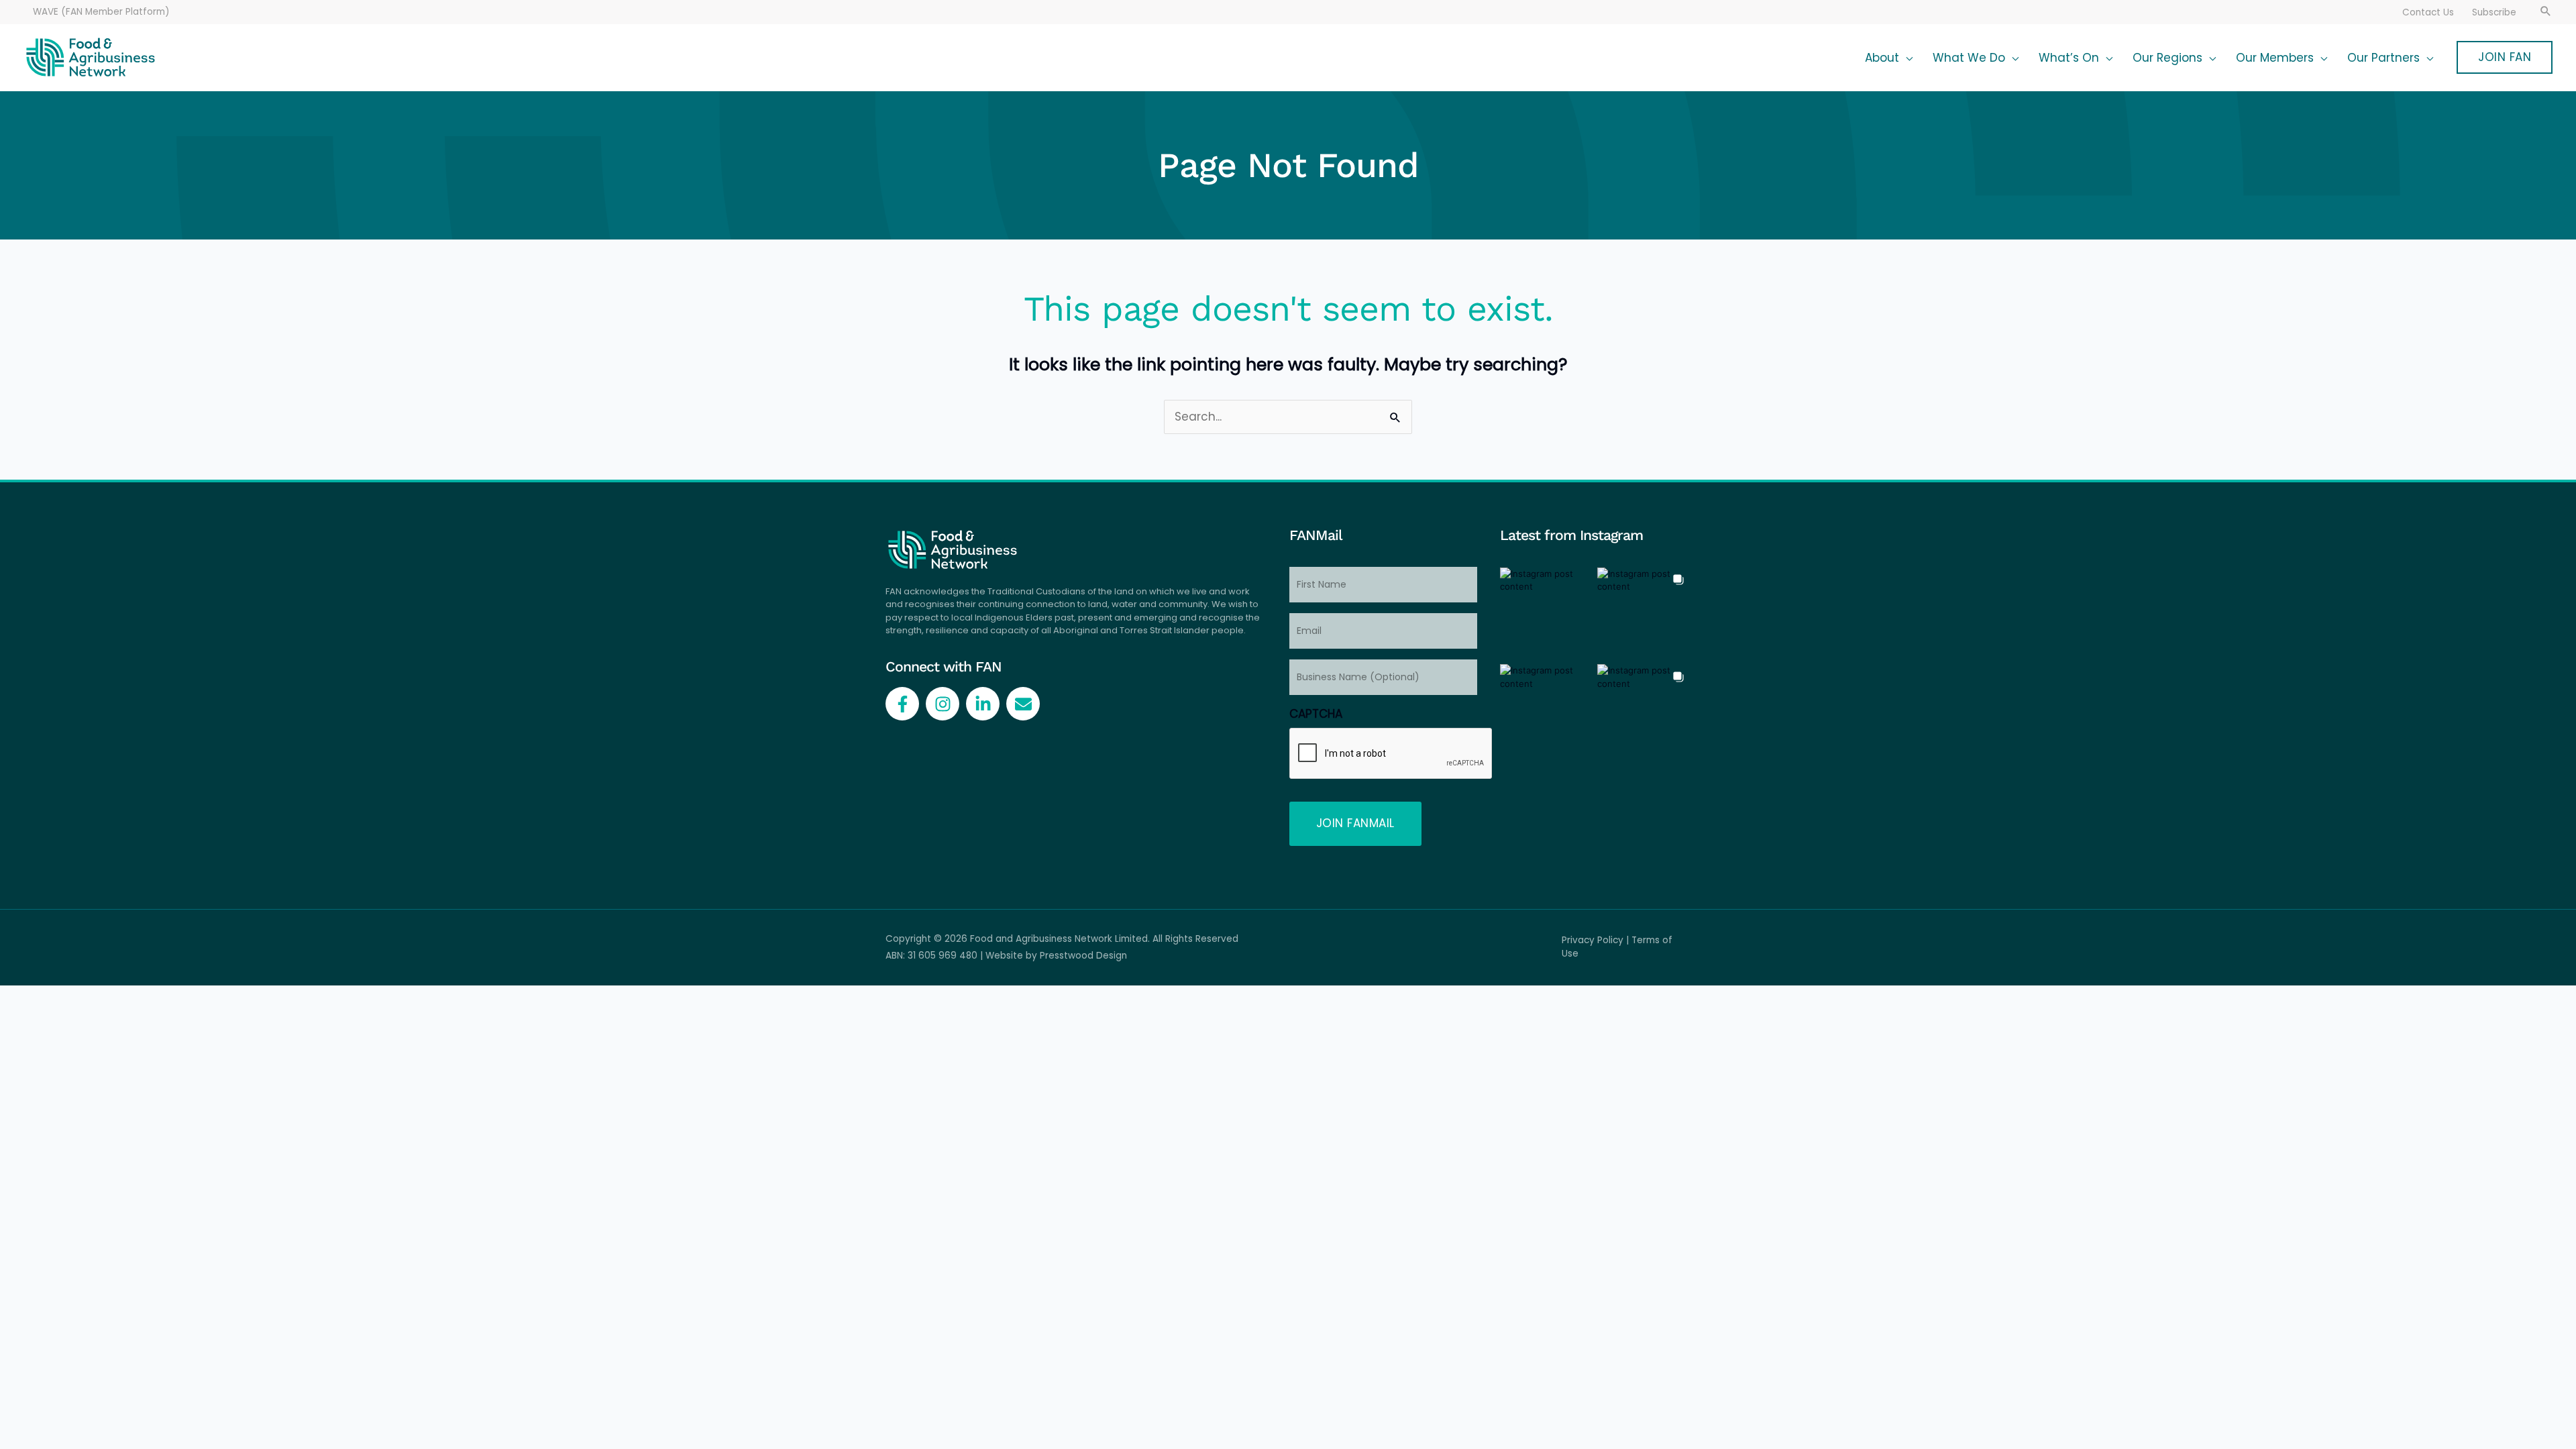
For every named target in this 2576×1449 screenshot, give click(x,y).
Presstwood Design (1083, 956)
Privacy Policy (1593, 940)
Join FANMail (1355, 823)
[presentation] (1391, 754)
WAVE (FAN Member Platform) (101, 12)
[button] (2546, 12)
